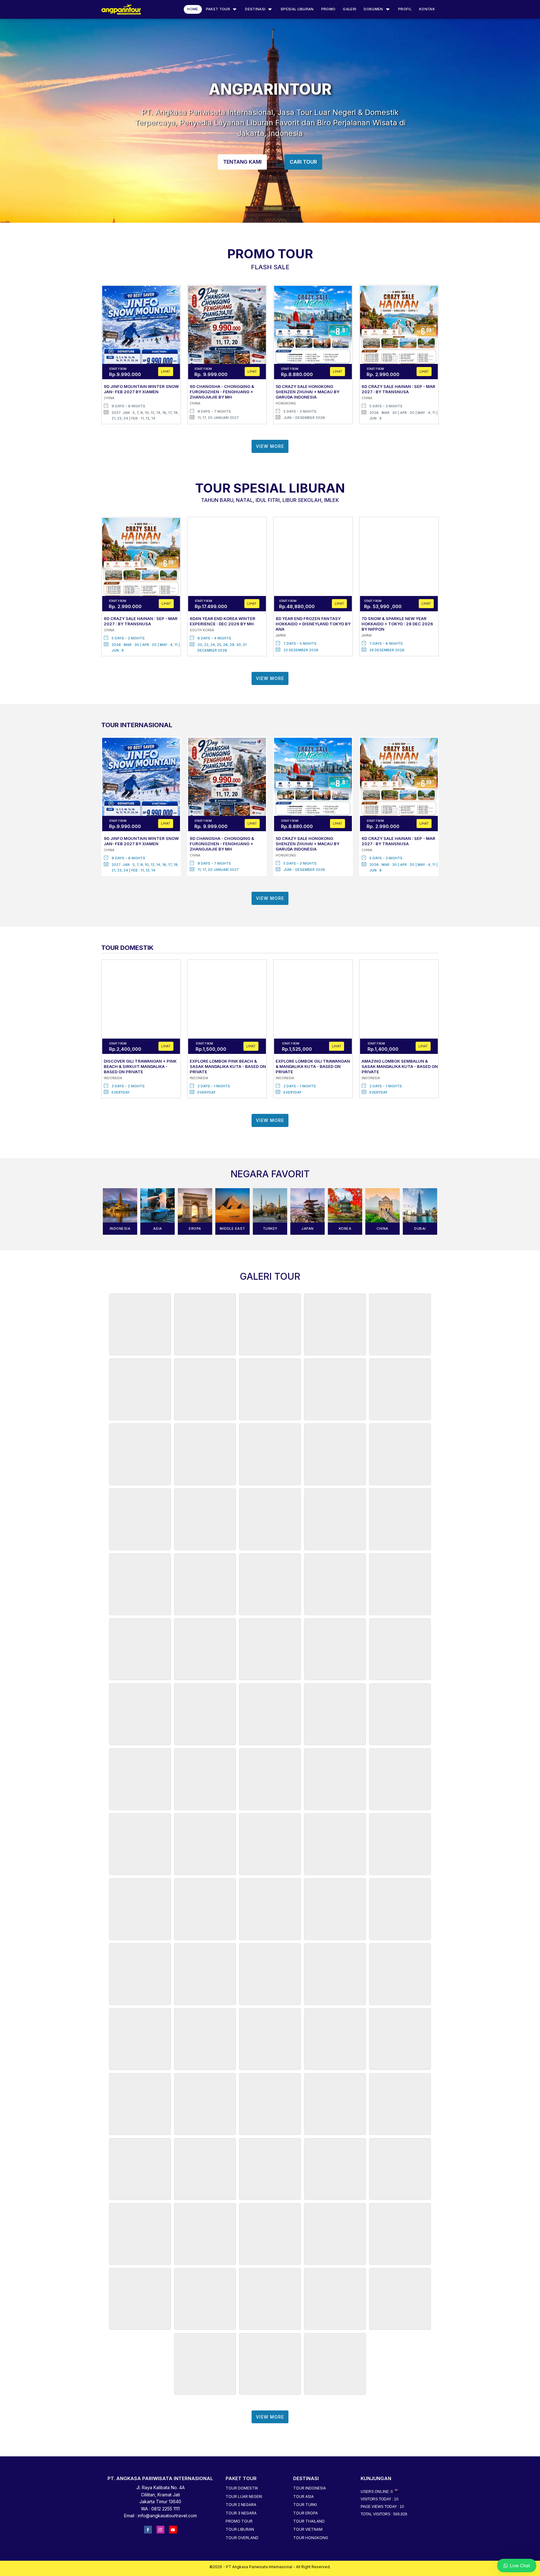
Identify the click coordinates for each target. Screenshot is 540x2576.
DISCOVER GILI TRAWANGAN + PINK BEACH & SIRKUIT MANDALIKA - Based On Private (140, 1066)
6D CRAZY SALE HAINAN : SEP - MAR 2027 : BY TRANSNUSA (398, 389)
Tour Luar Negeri (244, 2497)
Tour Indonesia (310, 2488)
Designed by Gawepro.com (270, 2572)
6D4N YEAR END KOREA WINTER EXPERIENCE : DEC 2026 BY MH (222, 621)
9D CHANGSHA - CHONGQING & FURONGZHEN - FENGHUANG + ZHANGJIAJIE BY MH (222, 392)
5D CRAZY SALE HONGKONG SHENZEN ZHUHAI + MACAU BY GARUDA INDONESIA (307, 392)
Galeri (350, 9)
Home (193, 9)
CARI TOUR (303, 162)
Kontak (427, 9)
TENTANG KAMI (242, 162)
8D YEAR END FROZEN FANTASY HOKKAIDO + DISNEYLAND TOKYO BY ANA (313, 624)
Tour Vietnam (308, 2529)
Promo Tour (239, 2521)
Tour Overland (242, 2538)
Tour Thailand (309, 2521)
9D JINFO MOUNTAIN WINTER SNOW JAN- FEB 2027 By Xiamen (141, 389)
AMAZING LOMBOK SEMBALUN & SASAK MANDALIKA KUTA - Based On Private (400, 1066)
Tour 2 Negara (241, 2505)
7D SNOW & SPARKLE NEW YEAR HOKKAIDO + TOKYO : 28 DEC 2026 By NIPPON (397, 624)
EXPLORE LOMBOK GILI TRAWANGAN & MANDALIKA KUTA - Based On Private (313, 1066)
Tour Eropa (305, 2513)
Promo (328, 9)
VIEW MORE (270, 446)
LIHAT (166, 371)
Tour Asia (303, 2497)
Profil (405, 9)
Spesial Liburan (297, 9)
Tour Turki (305, 2505)
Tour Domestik (242, 2488)
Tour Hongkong (311, 2538)
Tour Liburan (240, 2529)
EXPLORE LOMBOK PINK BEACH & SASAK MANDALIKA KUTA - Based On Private (228, 1066)
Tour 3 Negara (241, 2513)
